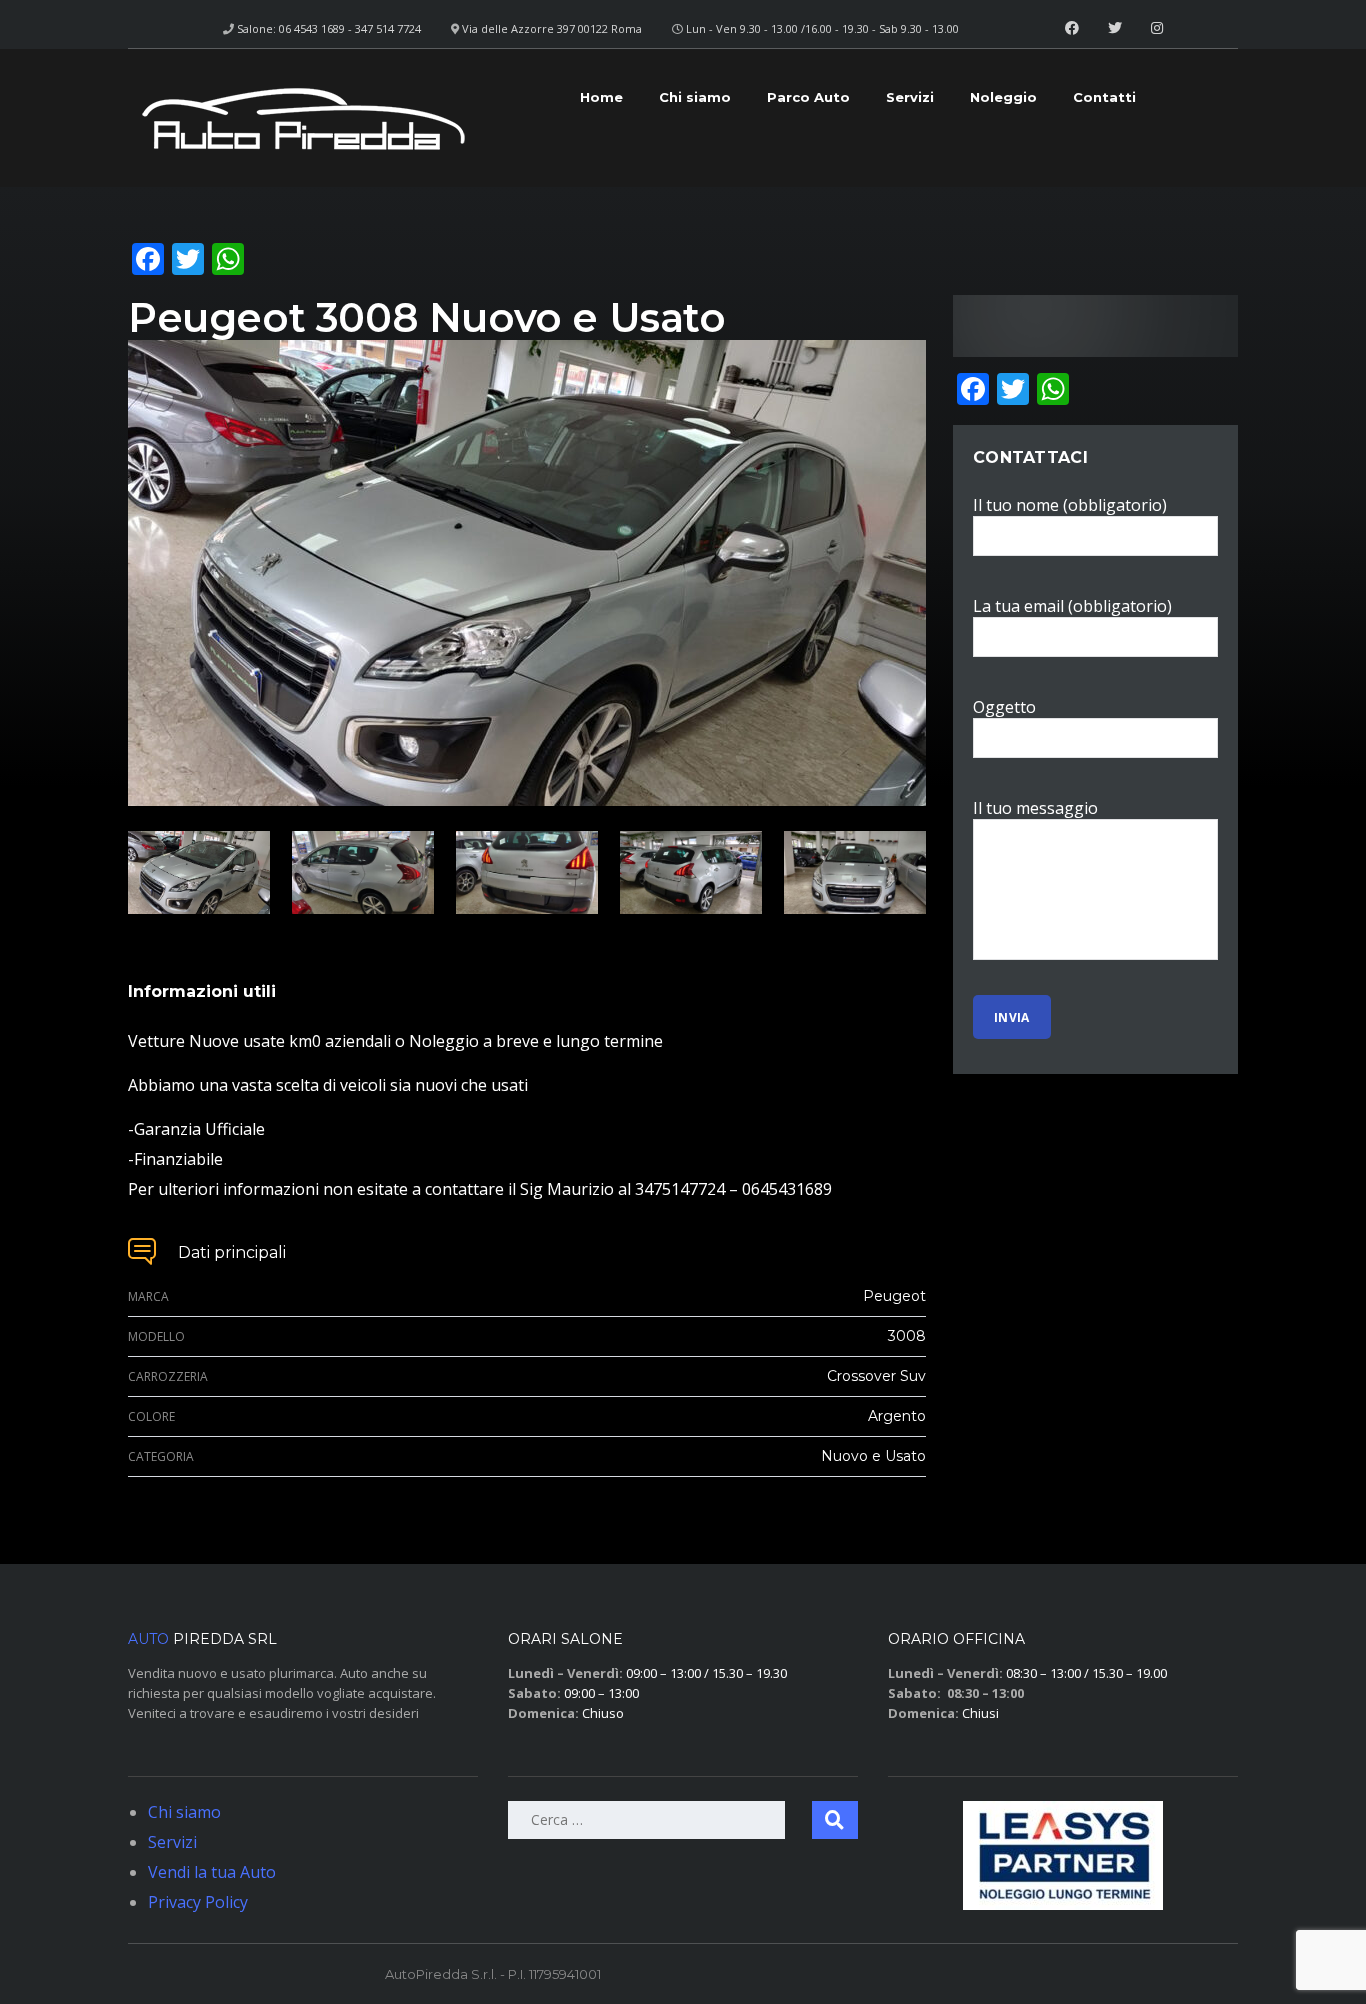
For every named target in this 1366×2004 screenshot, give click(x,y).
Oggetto (1004, 707)
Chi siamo (695, 97)
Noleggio (1003, 97)
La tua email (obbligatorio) (1072, 606)
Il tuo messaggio (1035, 808)
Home (601, 97)
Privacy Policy (198, 1902)
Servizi (910, 97)
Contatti (1104, 97)
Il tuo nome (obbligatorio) (1070, 505)
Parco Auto (808, 97)
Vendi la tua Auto (212, 1872)
